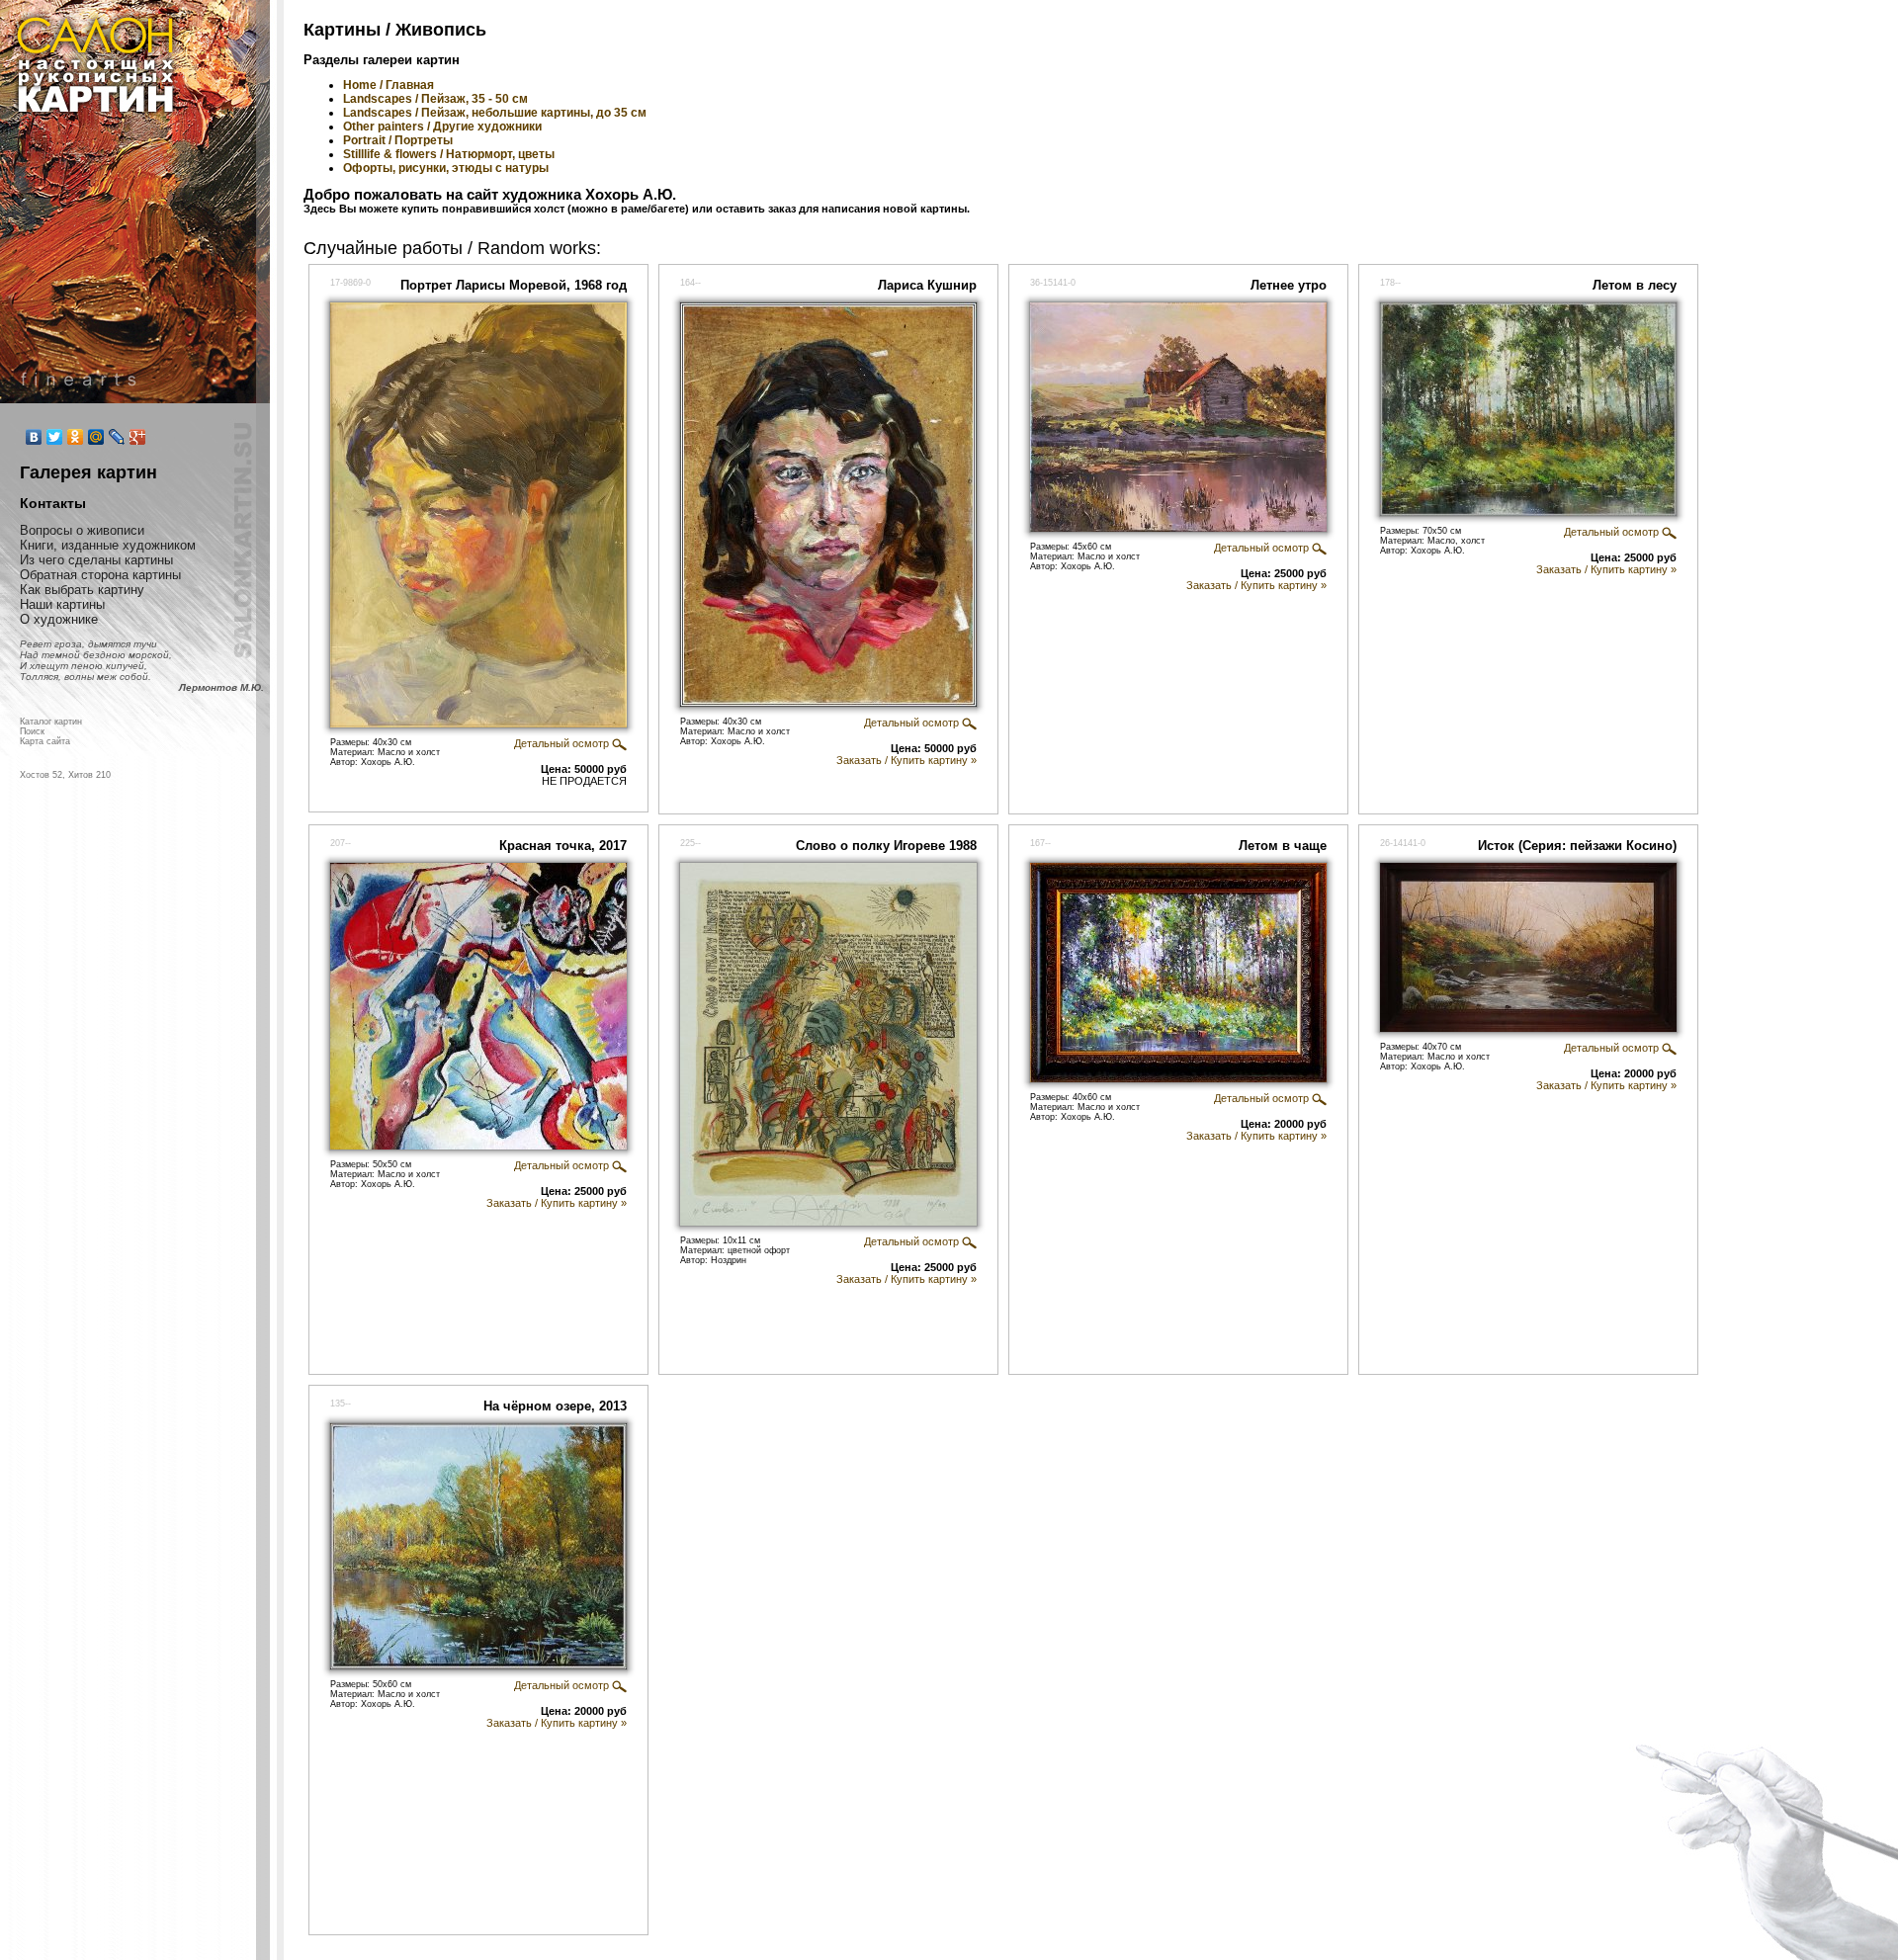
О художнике (59, 619)
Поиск (32, 731)
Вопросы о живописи (82, 530)
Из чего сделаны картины (96, 560)
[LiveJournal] (117, 437)
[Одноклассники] (76, 437)
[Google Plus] (138, 437)
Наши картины (62, 604)
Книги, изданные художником (108, 545)
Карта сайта (45, 741)
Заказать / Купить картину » (906, 760)
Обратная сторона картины (100, 575)
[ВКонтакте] (34, 437)
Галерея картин (88, 472)
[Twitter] (55, 437)
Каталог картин (51, 722)
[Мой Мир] (96, 437)
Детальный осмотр (563, 743)
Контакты (53, 503)
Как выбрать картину (82, 590)
